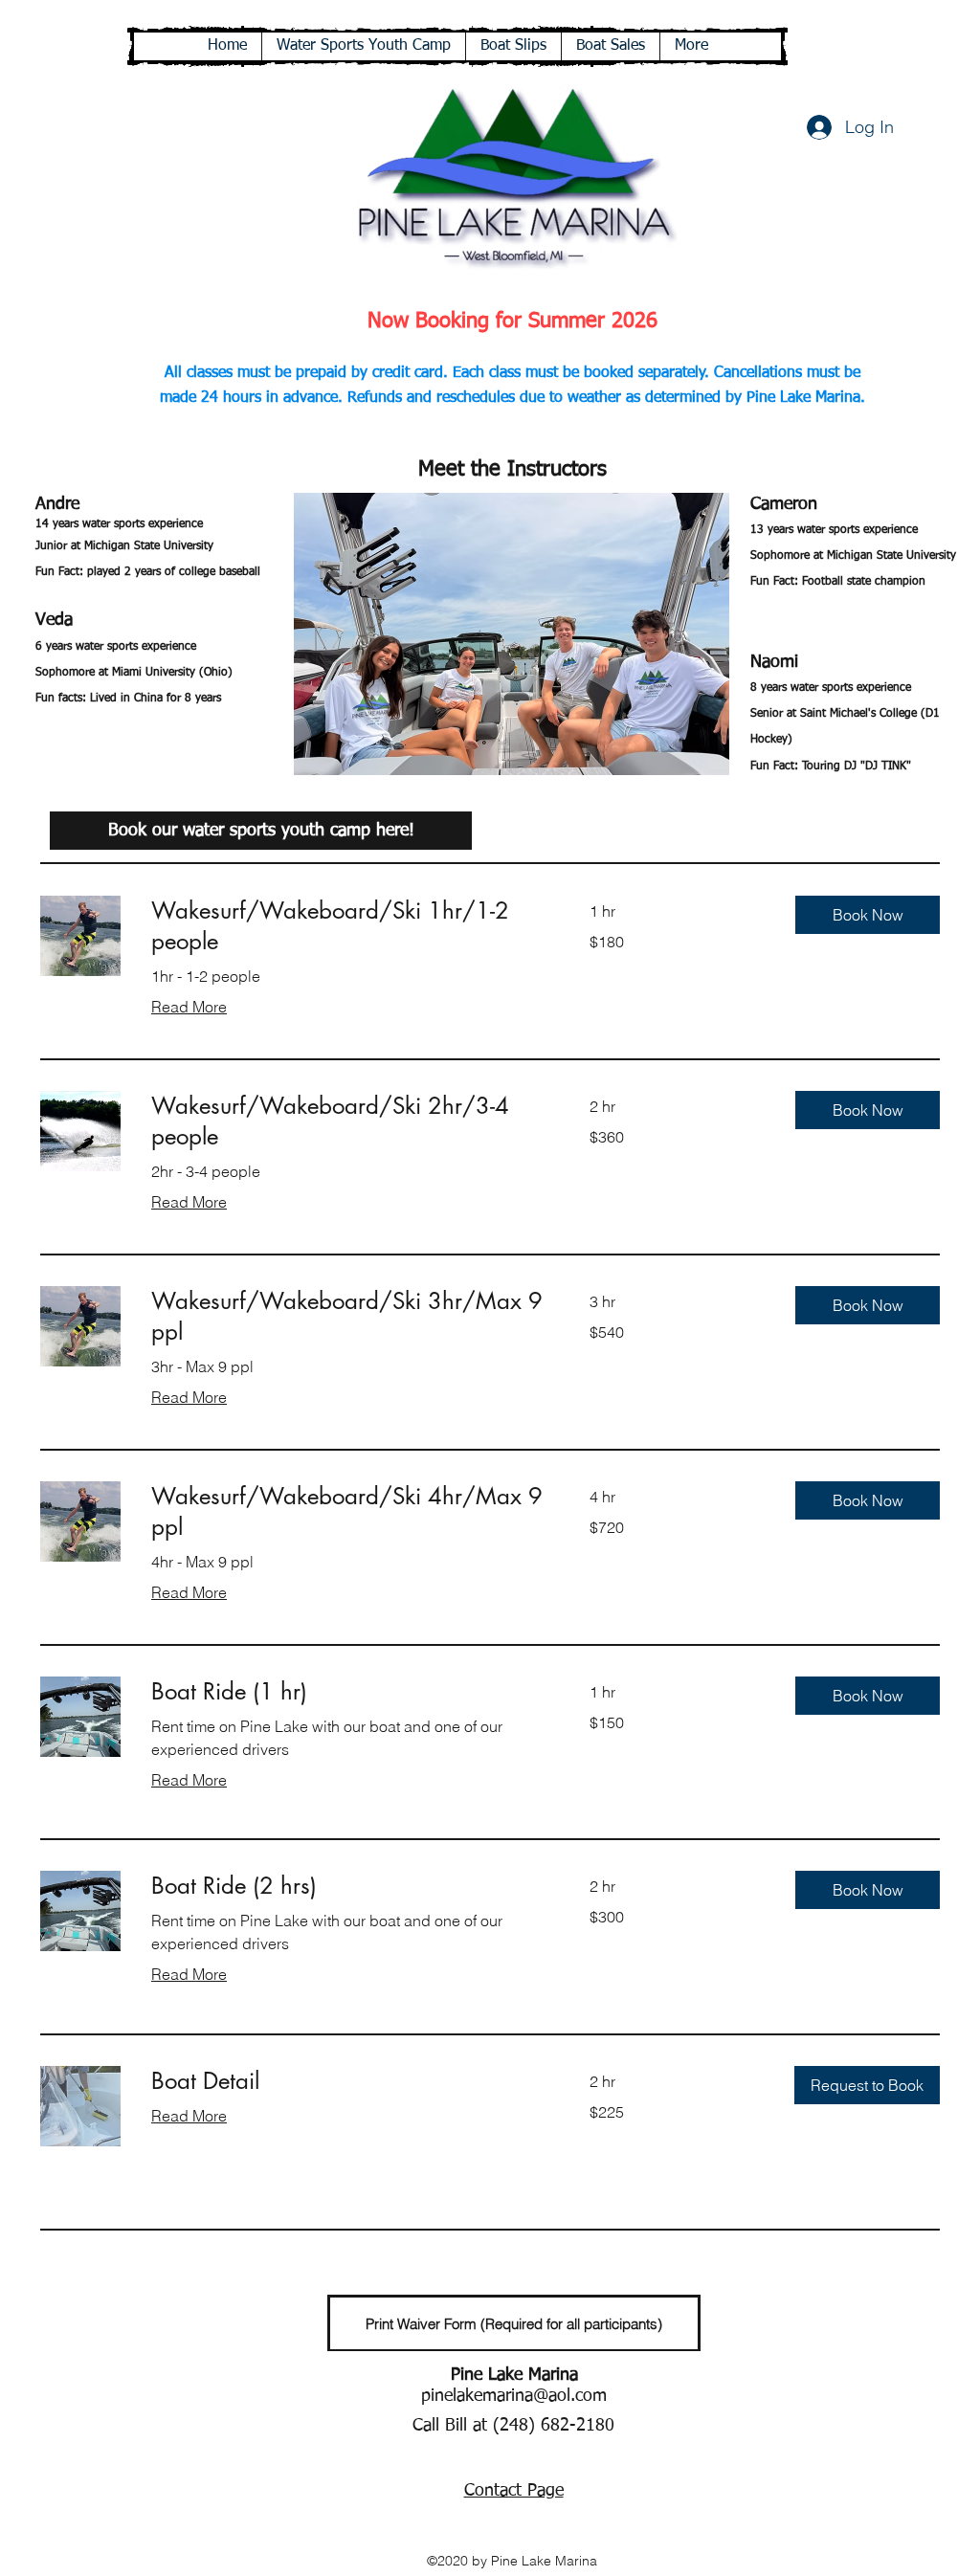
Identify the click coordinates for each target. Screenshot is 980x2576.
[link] (347, 926)
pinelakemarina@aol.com (514, 2396)
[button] (512, 634)
